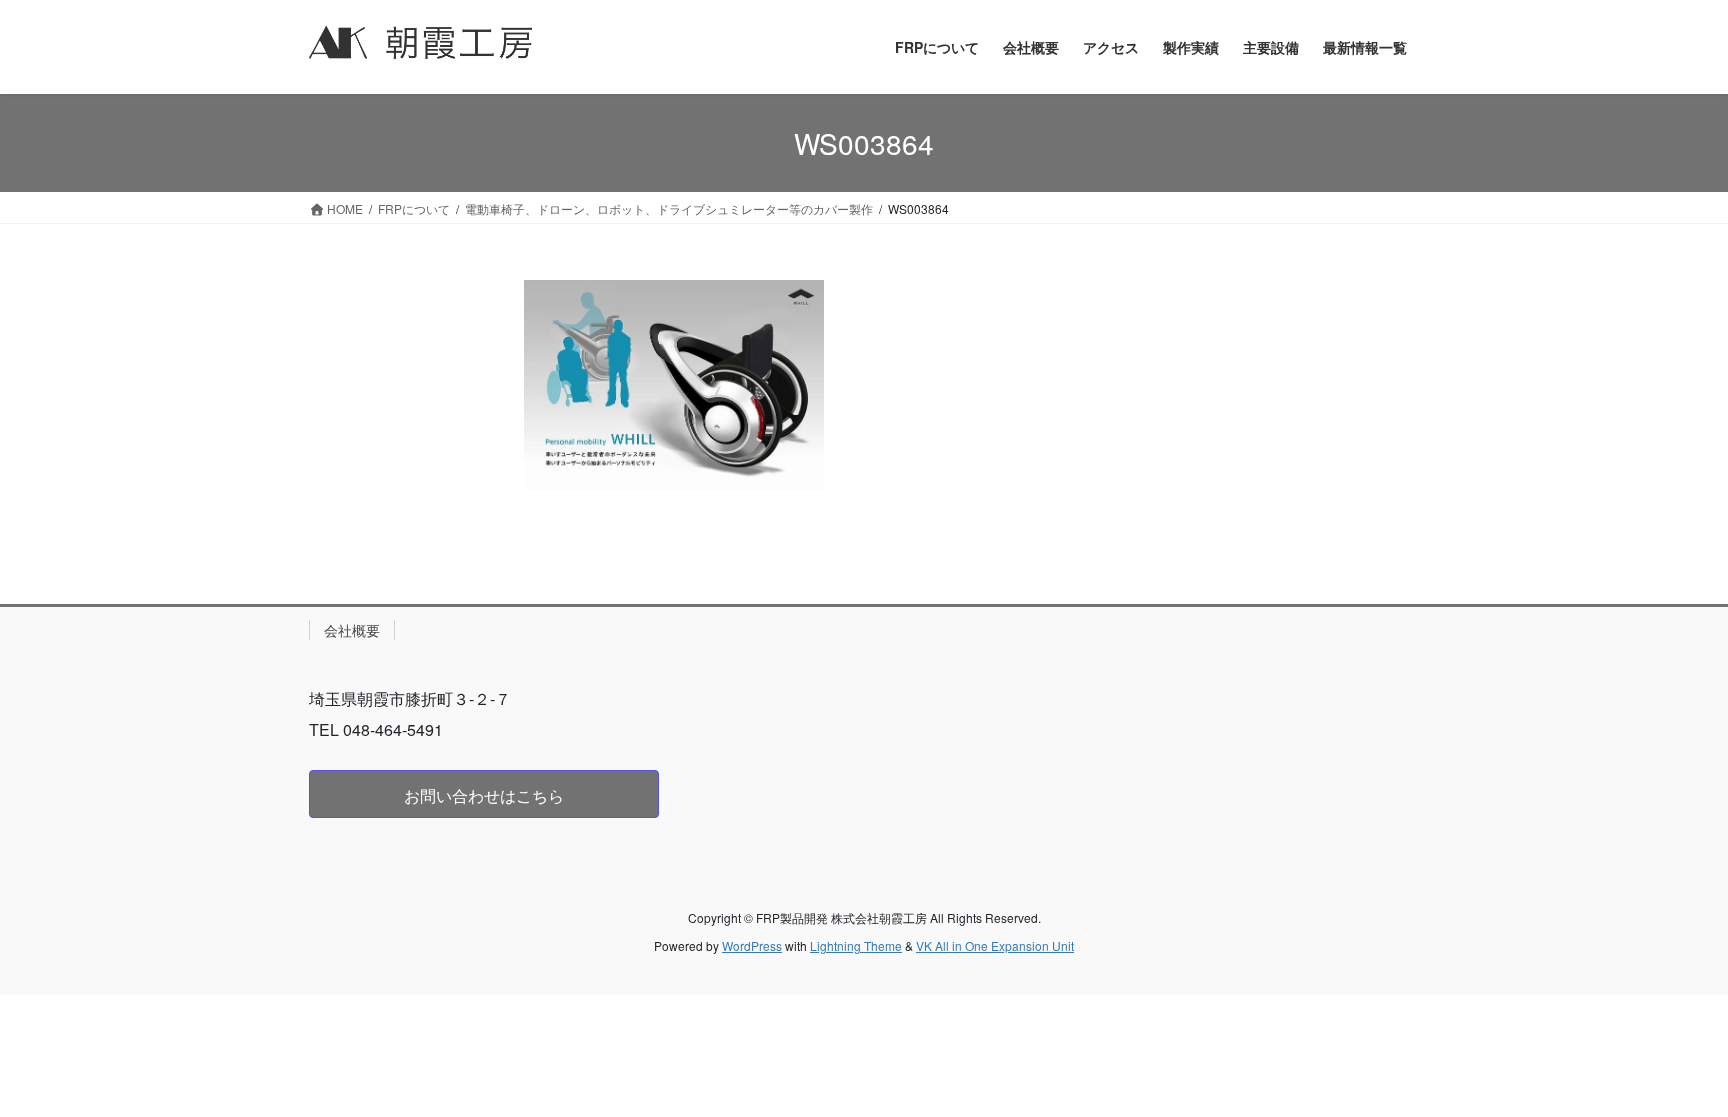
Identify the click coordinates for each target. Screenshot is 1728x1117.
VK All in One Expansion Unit (995, 945)
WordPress (752, 945)
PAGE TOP (1669, 1065)
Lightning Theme (856, 945)
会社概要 (352, 630)
